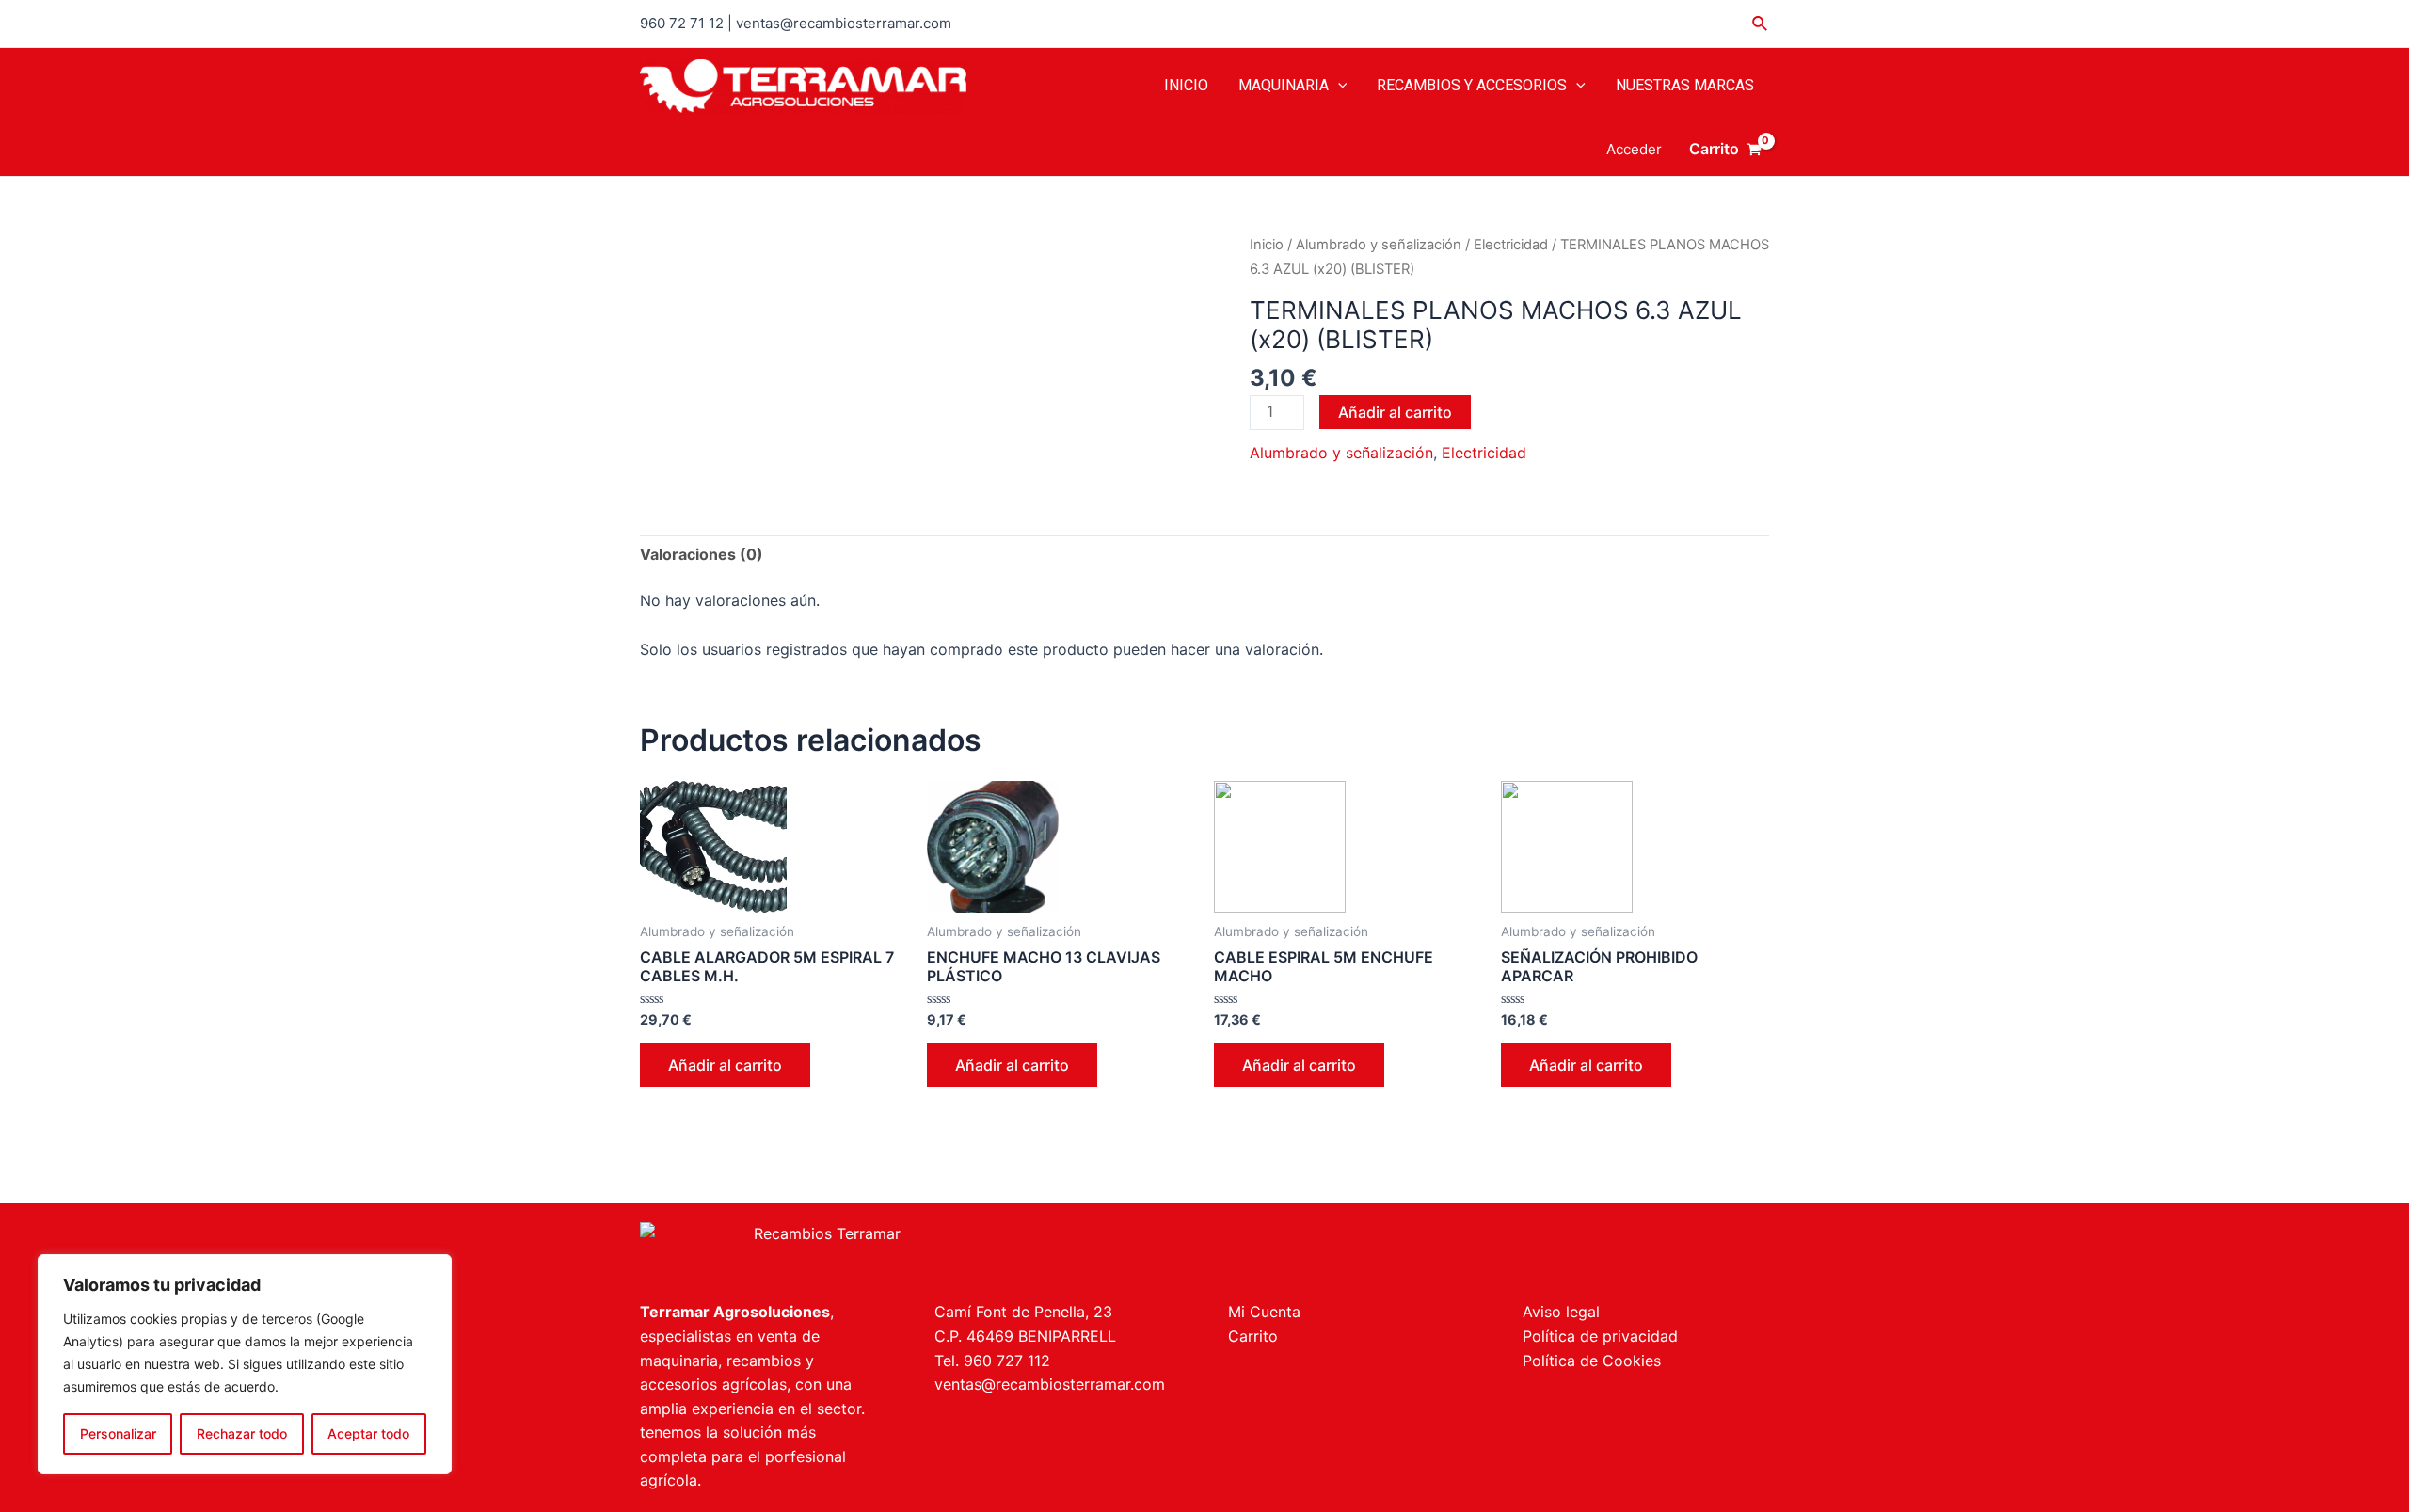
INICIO (1186, 85)
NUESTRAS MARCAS (1685, 85)
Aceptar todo (368, 1433)
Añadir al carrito (1395, 412)
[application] (1338, 86)
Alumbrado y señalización (1379, 245)
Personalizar (118, 1433)
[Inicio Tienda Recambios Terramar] (910, 1252)
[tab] (702, 555)
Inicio (1267, 245)
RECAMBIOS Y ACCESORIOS (1472, 85)
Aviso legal (1561, 1312)
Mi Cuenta (1264, 1312)
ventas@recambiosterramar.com (1050, 1384)
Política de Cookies (1592, 1361)
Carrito (1253, 1336)
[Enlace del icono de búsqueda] (1761, 24)
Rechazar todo (242, 1433)
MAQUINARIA (1284, 85)
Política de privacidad (1600, 1336)
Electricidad (1511, 245)
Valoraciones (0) (702, 554)
